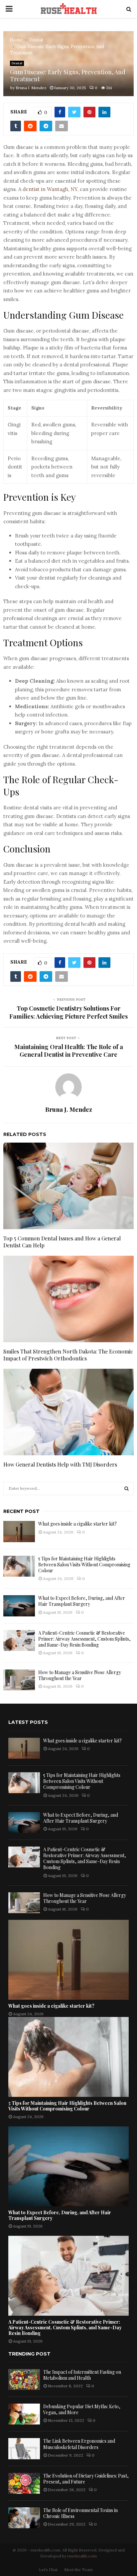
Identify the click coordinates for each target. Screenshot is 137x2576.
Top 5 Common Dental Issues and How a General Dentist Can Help (62, 1242)
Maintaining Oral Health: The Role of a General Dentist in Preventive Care (69, 1051)
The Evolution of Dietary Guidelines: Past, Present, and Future (86, 2479)
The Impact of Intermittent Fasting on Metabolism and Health (82, 2375)
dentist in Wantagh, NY (50, 189)
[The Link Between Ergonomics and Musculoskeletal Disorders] (24, 2449)
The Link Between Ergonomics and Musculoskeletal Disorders (79, 2444)
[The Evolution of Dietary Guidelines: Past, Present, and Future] (24, 2483)
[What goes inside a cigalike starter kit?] (19, 1531)
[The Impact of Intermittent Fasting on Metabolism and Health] (24, 2380)
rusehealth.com (82, 2556)
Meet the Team (78, 2570)
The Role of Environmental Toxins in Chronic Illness (80, 2513)
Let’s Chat (48, 2570)
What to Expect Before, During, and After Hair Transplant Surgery (82, 1601)
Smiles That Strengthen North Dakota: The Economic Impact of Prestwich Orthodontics (68, 1355)
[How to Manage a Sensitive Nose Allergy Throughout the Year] (19, 1680)
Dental (17, 63)
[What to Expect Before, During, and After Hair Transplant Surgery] (19, 1606)
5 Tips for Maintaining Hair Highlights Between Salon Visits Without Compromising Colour (84, 1565)
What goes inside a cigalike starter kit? (77, 1524)
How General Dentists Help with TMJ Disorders (60, 1464)
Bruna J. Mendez (31, 88)
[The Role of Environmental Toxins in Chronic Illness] (24, 2518)
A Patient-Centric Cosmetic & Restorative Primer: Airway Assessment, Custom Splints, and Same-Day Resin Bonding (84, 1639)
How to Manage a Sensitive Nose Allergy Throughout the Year (80, 1675)
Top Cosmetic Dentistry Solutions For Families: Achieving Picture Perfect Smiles (68, 1012)
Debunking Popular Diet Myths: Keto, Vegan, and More (82, 2409)
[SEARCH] (127, 1488)
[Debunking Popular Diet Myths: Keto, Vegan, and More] (24, 2414)
